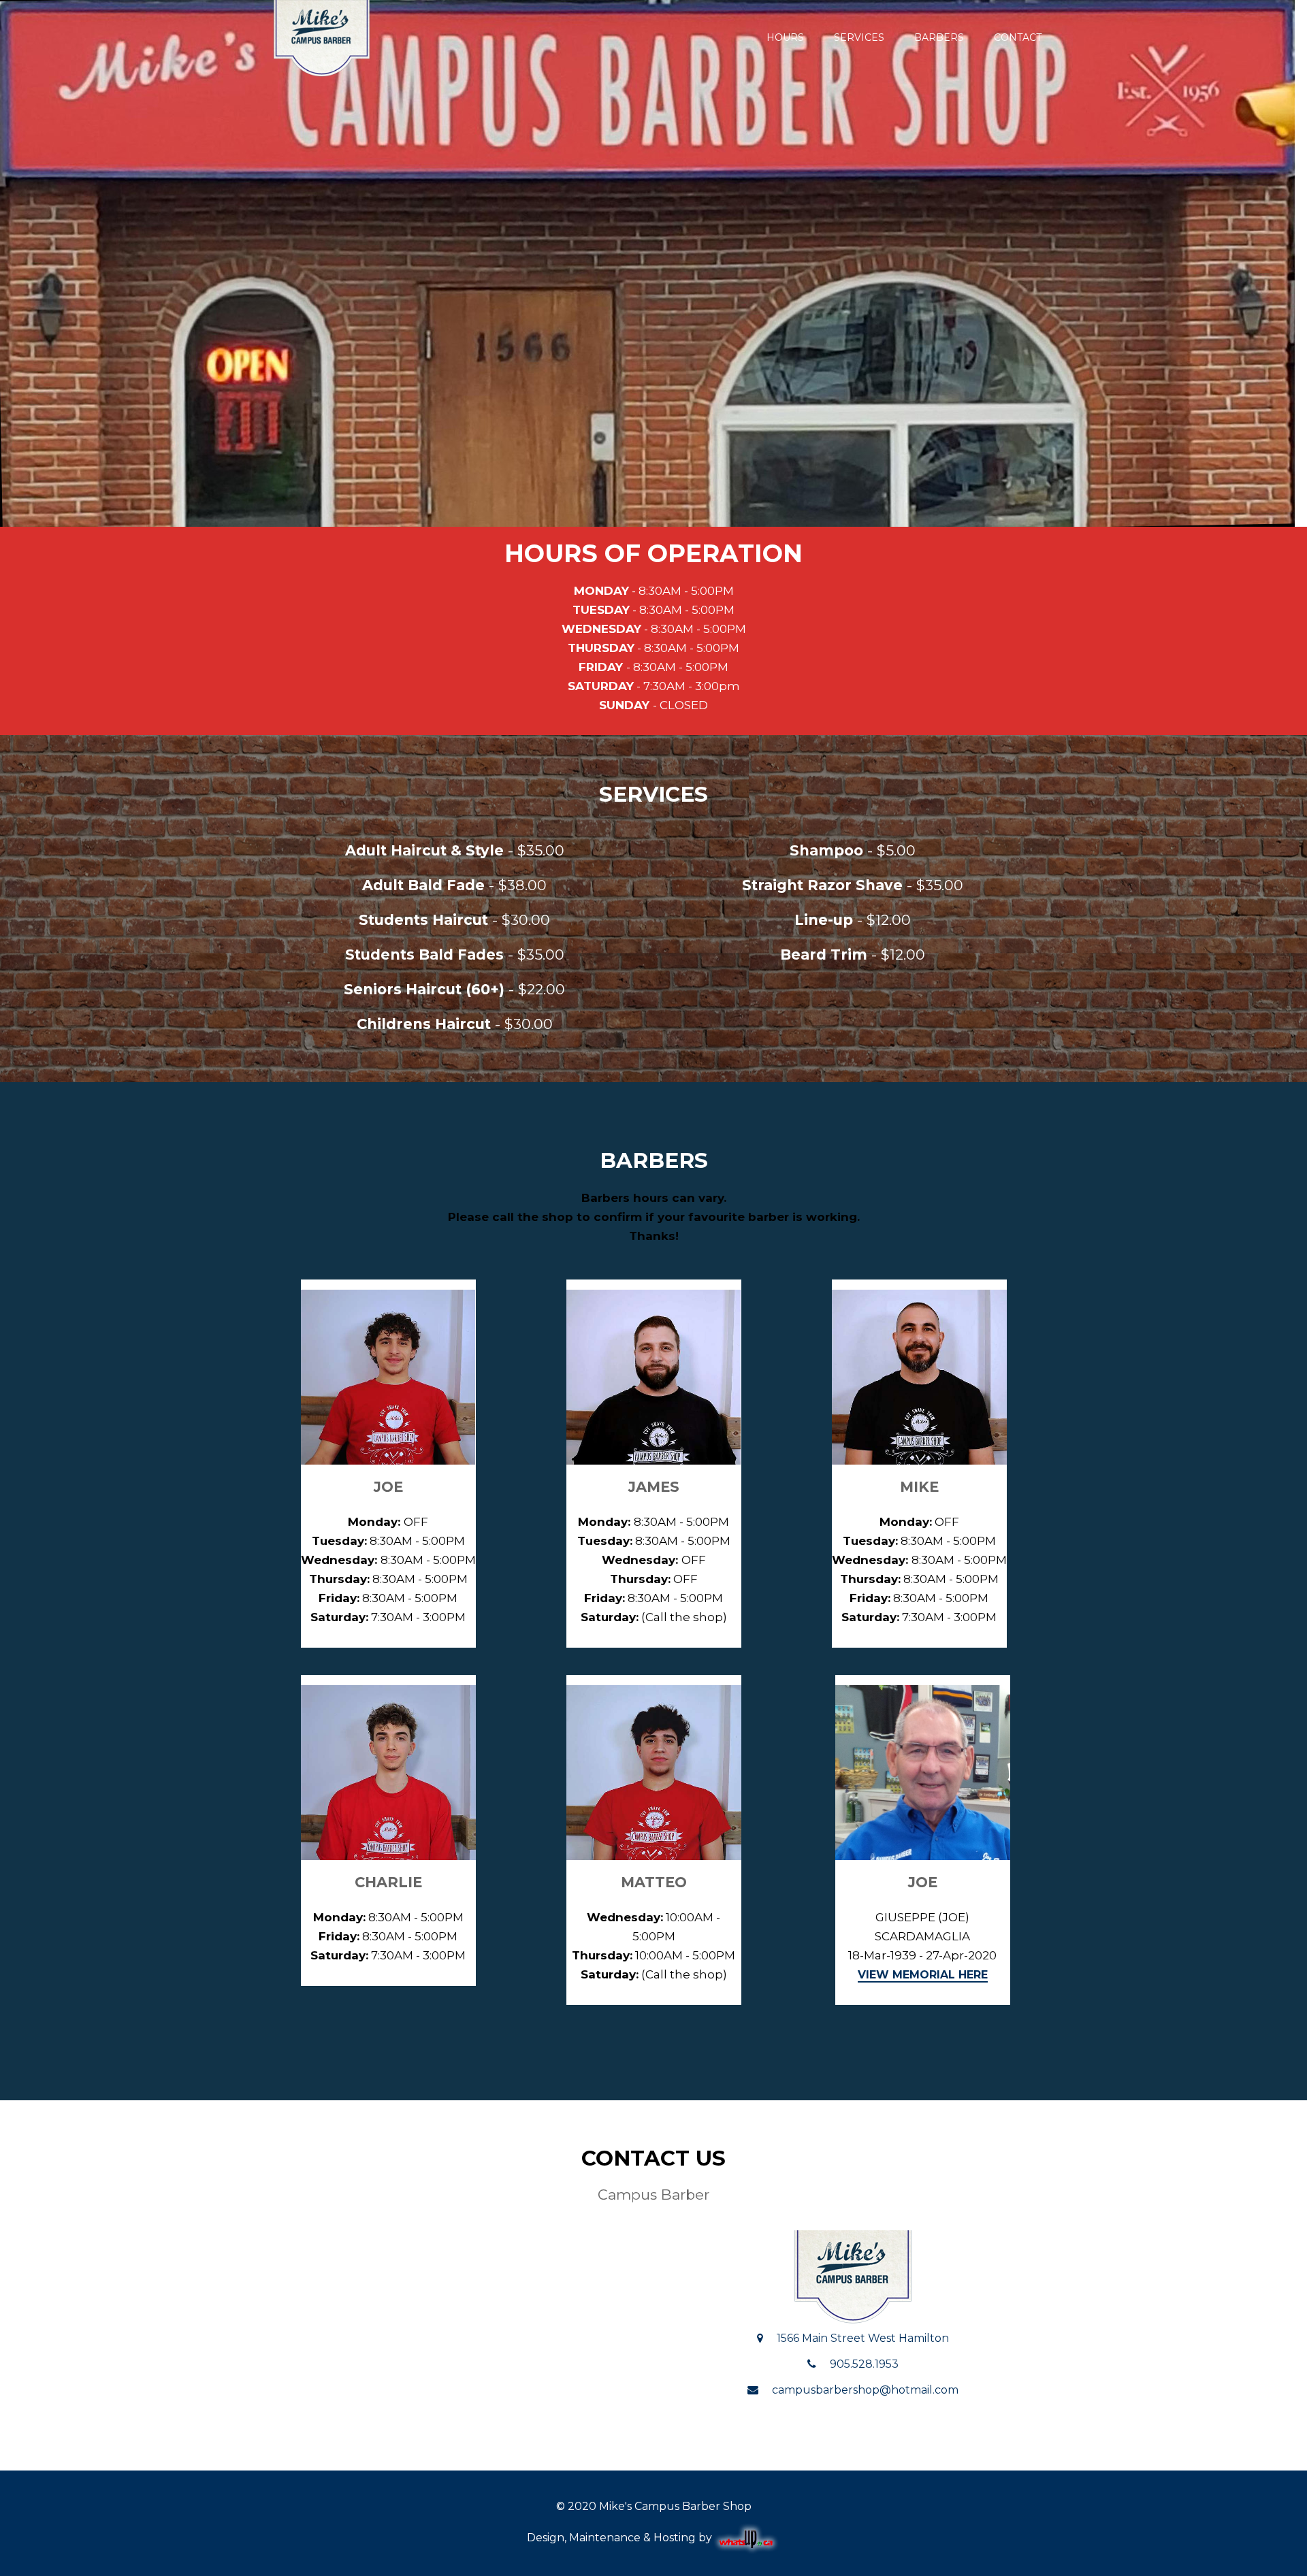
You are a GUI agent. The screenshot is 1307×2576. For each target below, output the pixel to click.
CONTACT (1018, 37)
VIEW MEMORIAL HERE (923, 1975)
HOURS (785, 37)
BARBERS (939, 37)
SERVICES (859, 37)
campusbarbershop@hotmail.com (865, 2390)
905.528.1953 (864, 2364)
